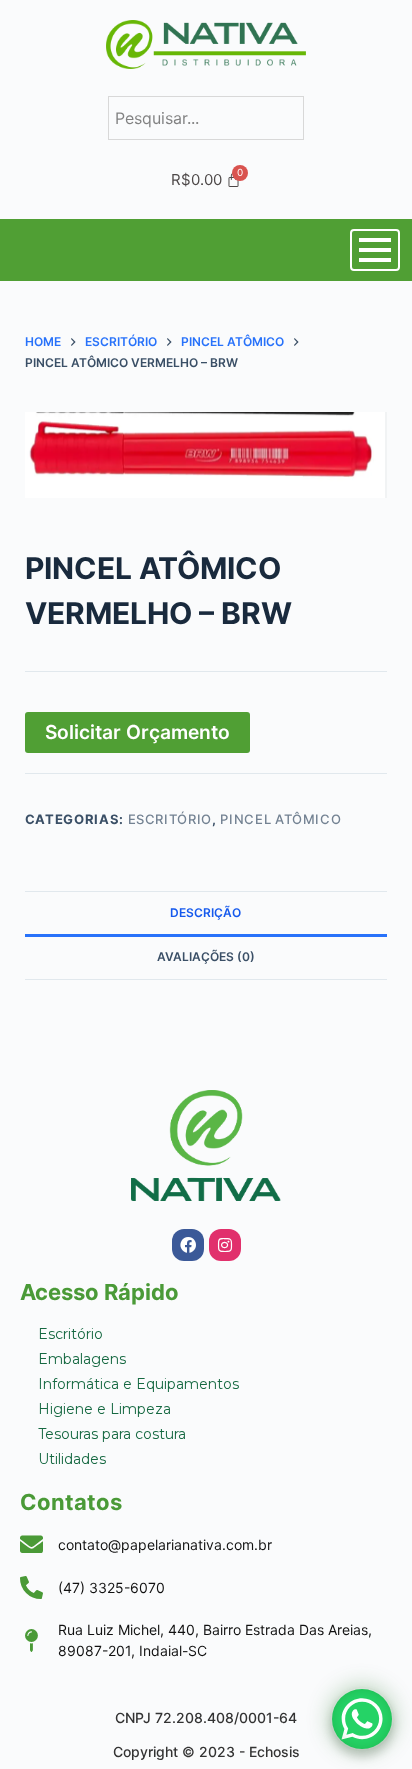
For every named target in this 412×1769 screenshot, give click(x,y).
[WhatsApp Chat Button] (362, 1719)
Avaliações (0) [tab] (206, 956)
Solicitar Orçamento (137, 732)
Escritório (170, 819)
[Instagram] (225, 1245)
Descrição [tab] (205, 912)
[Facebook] (188, 1245)
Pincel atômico (280, 819)
